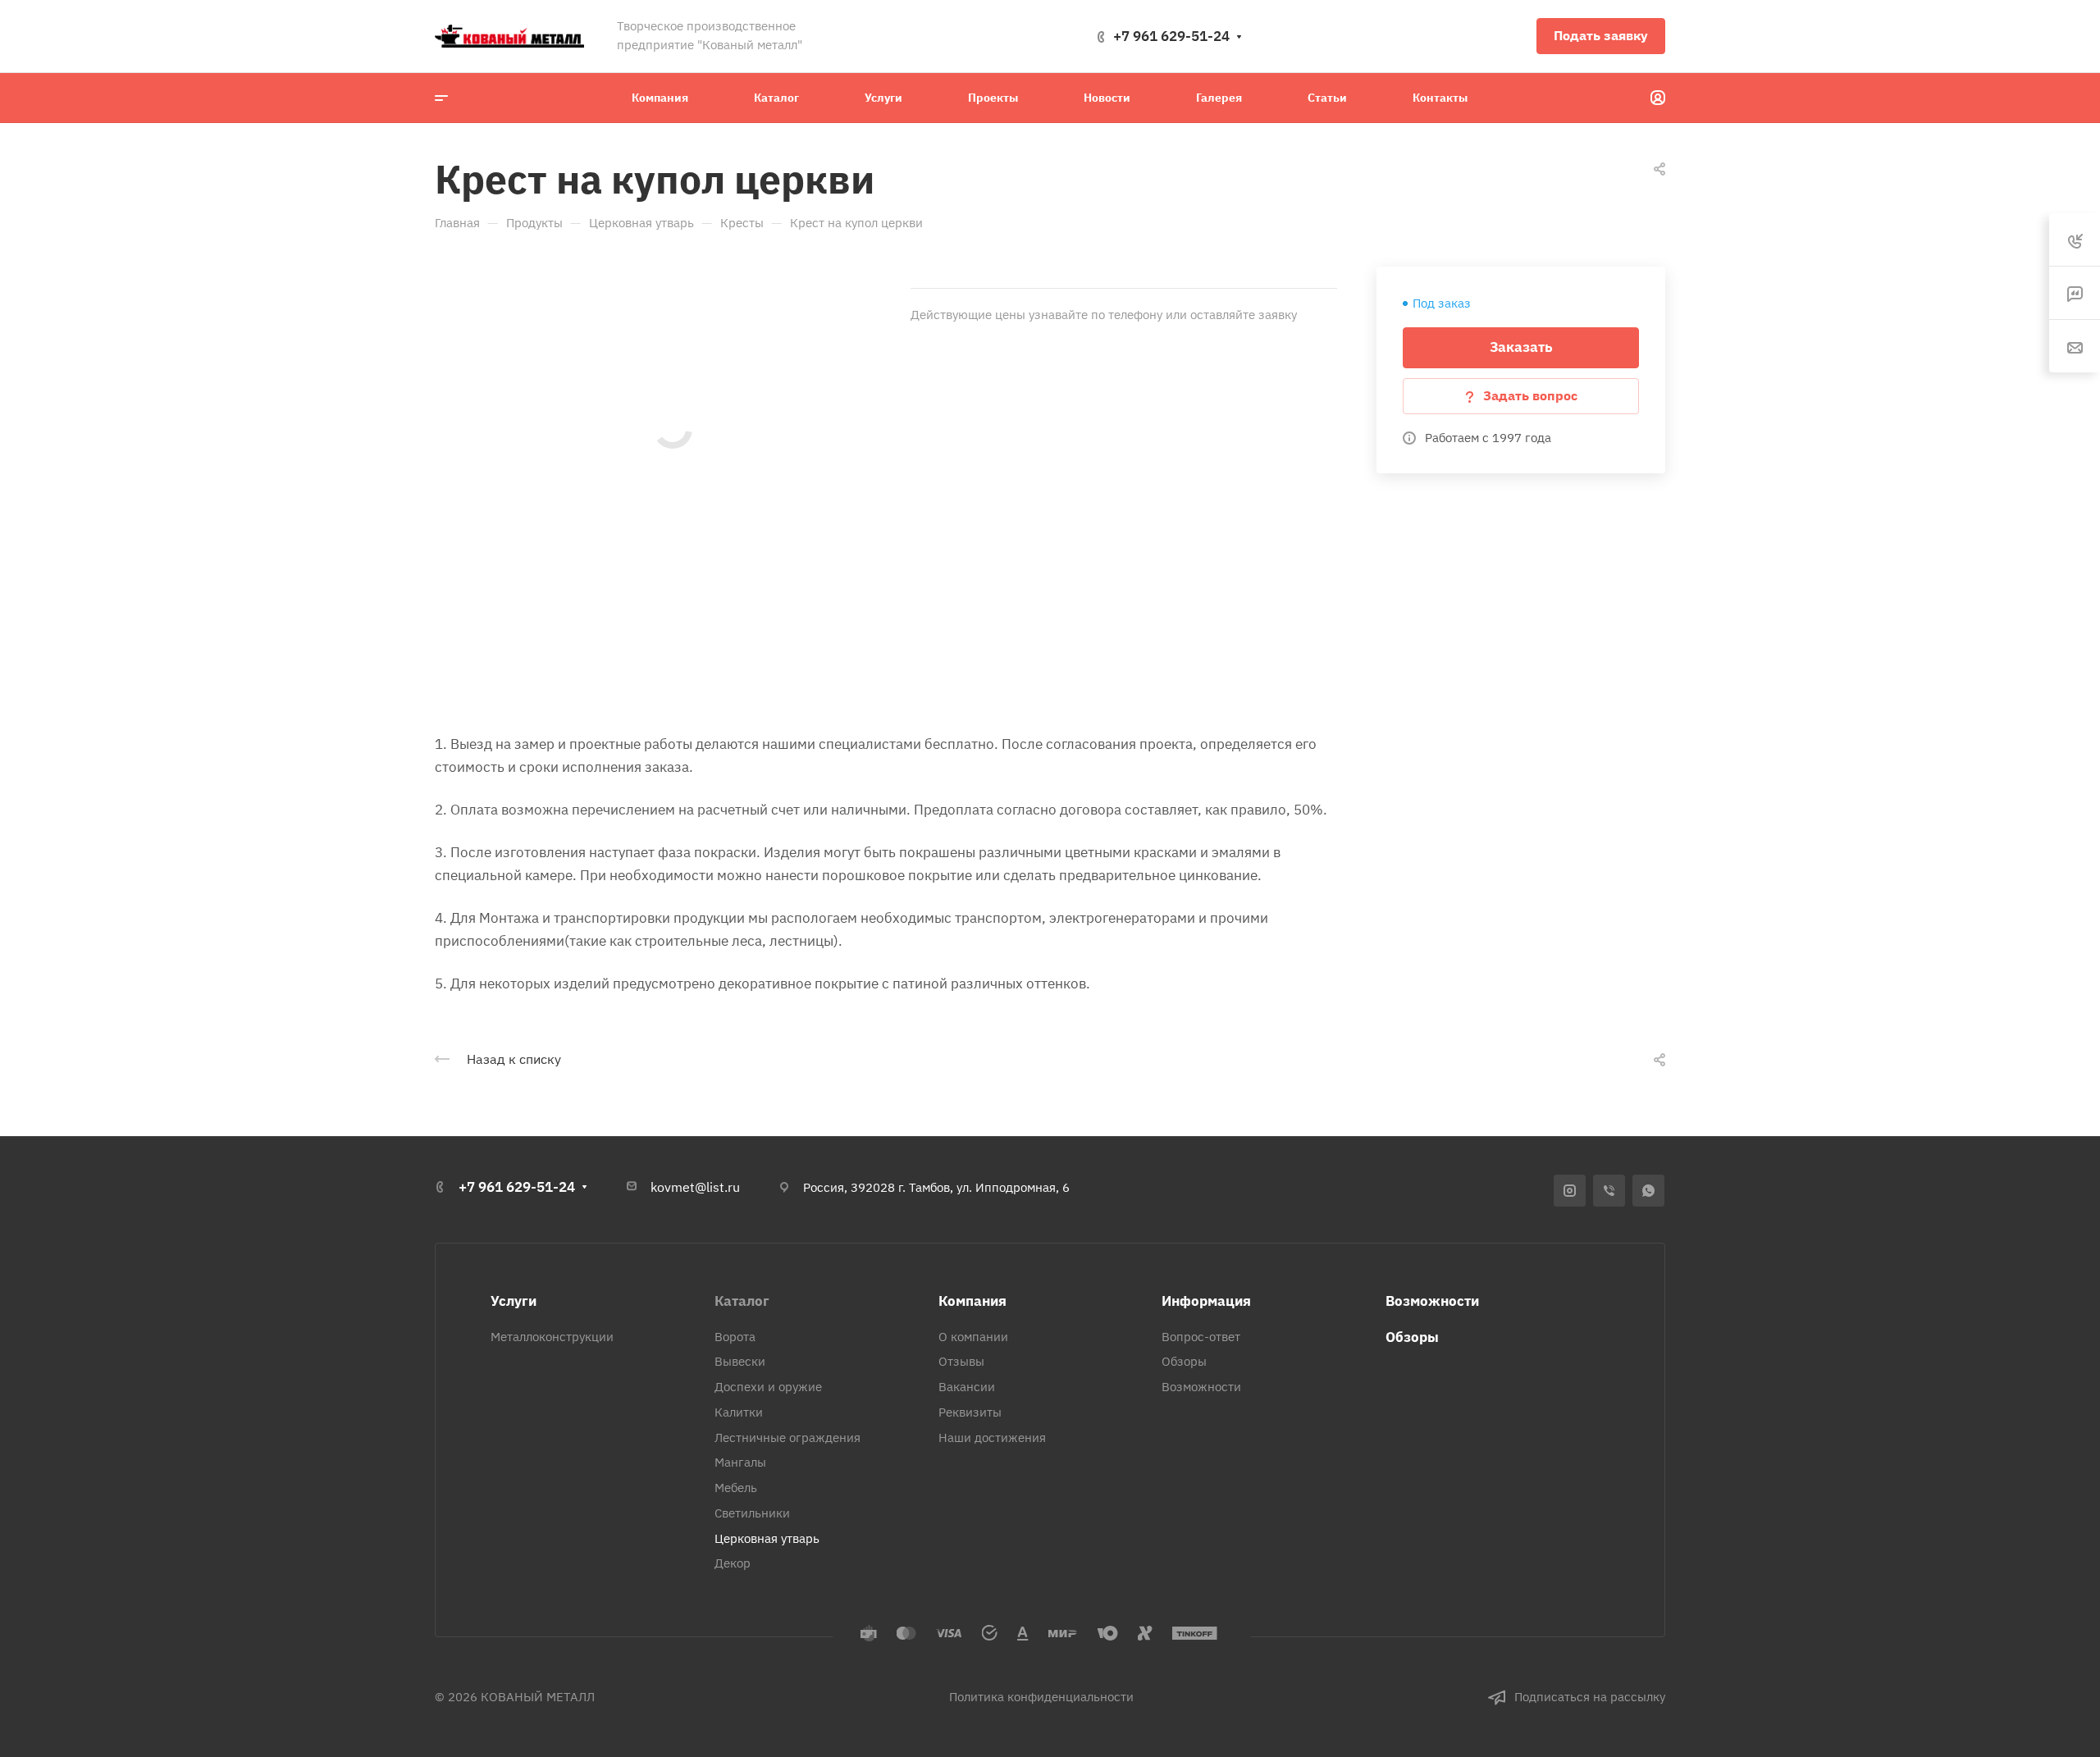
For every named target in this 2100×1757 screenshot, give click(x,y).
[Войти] (1658, 98)
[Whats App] (1648, 1191)
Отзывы (961, 1361)
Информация (1206, 1301)
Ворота (735, 1337)
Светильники (752, 1513)
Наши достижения (992, 1438)
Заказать (1521, 347)
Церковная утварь (767, 1538)
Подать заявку (1601, 35)
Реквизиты (970, 1412)
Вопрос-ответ (1201, 1337)
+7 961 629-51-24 (1171, 36)
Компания (972, 1301)
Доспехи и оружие (768, 1387)
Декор (733, 1563)
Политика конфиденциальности (1041, 1697)
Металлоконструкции (552, 1337)
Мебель (736, 1488)
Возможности (1201, 1387)
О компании (973, 1337)
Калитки (739, 1412)
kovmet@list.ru (695, 1187)
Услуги (514, 1301)
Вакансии (967, 1387)
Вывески (740, 1361)
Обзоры (1184, 1361)
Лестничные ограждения (787, 1438)
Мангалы (740, 1462)
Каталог (742, 1301)
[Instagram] (1570, 1191)
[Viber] (1609, 1191)
